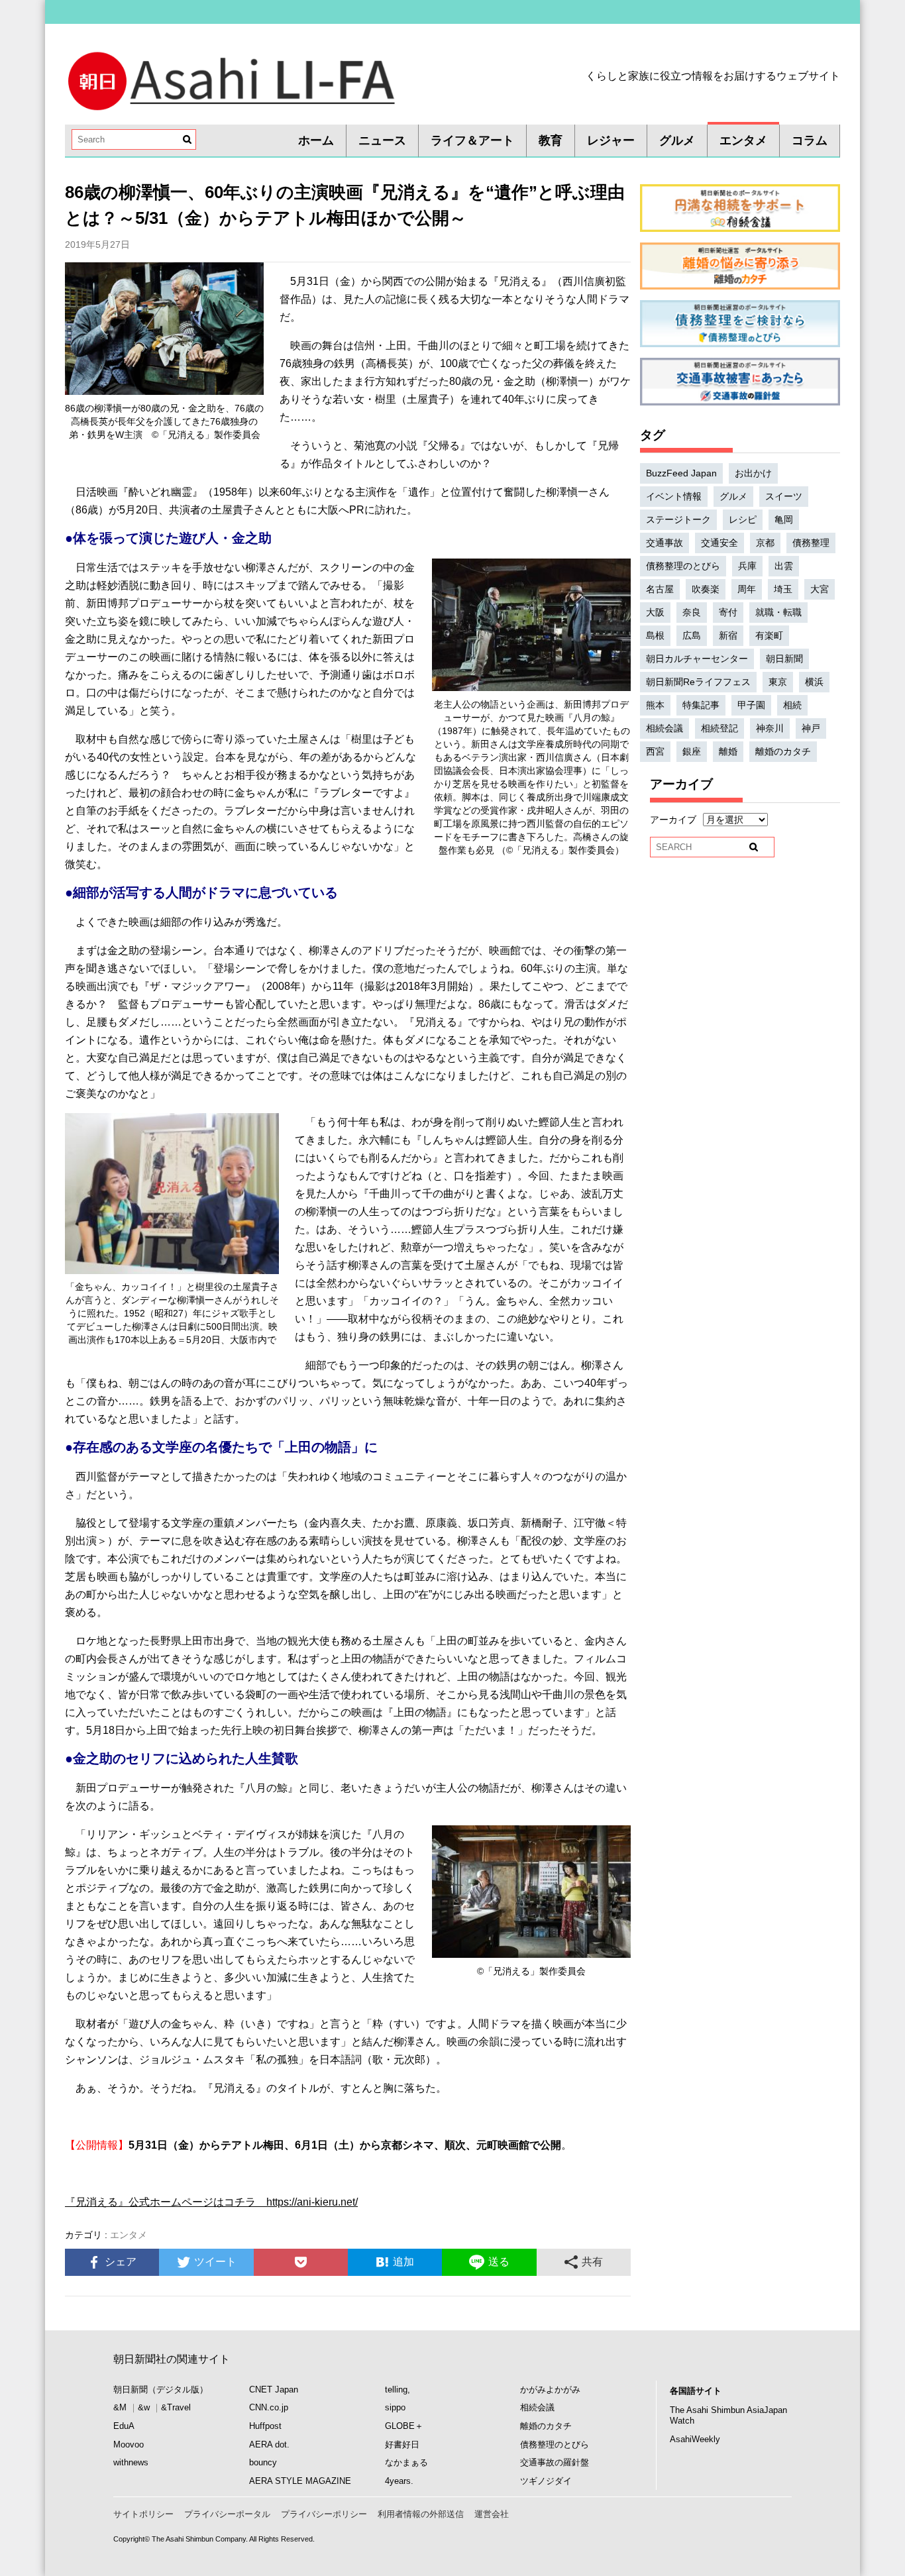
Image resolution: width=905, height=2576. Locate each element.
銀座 (692, 751)
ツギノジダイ (546, 2481)
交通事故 (665, 543)
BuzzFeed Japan (681, 473)
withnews (131, 2462)
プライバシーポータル (227, 2514)
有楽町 (769, 635)
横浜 (814, 682)
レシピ (743, 519)
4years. (399, 2481)
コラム (810, 140)
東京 (778, 682)
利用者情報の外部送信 (421, 2514)
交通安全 (719, 543)
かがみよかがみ (550, 2389)
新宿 (728, 635)
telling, (398, 2389)
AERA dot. (269, 2444)
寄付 (728, 612)
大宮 (820, 589)
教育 (551, 140)
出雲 (784, 566)
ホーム (316, 140)
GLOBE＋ (404, 2426)
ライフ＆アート (472, 140)
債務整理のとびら (683, 566)
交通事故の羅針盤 (555, 2462)
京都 (765, 543)
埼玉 (783, 589)
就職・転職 (778, 612)
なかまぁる (406, 2462)
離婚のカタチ (783, 751)
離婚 (728, 751)
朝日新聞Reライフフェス (698, 682)
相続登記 (719, 728)
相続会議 (665, 728)
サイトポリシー (143, 2514)
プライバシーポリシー (324, 2514)
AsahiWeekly (695, 2439)
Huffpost (265, 2426)
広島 (692, 635)
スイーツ (784, 496)
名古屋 (660, 589)
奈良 (692, 612)
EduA (124, 2426)
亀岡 (784, 519)
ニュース (382, 140)
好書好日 (402, 2444)
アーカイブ (673, 820)
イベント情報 (674, 496)
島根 (655, 635)
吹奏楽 (706, 589)
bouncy (263, 2462)
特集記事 (701, 705)
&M (120, 2407)
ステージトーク (678, 519)
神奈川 (770, 728)
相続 (792, 705)
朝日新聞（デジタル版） (161, 2389)
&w (144, 2407)
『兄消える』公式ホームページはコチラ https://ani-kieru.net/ (211, 2202)
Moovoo (129, 2444)
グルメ (677, 140)
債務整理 (811, 543)
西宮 (655, 751)
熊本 (655, 705)
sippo (395, 2407)
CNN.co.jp (269, 2407)
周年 (747, 589)
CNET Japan (274, 2389)
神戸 (811, 728)
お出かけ (753, 473)
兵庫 (747, 566)
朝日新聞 (784, 659)
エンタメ (743, 140)
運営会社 (492, 2514)
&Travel (176, 2407)
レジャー (611, 140)
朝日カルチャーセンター (697, 659)
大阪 (655, 612)
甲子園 (751, 705)
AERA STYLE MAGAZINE (300, 2481)
